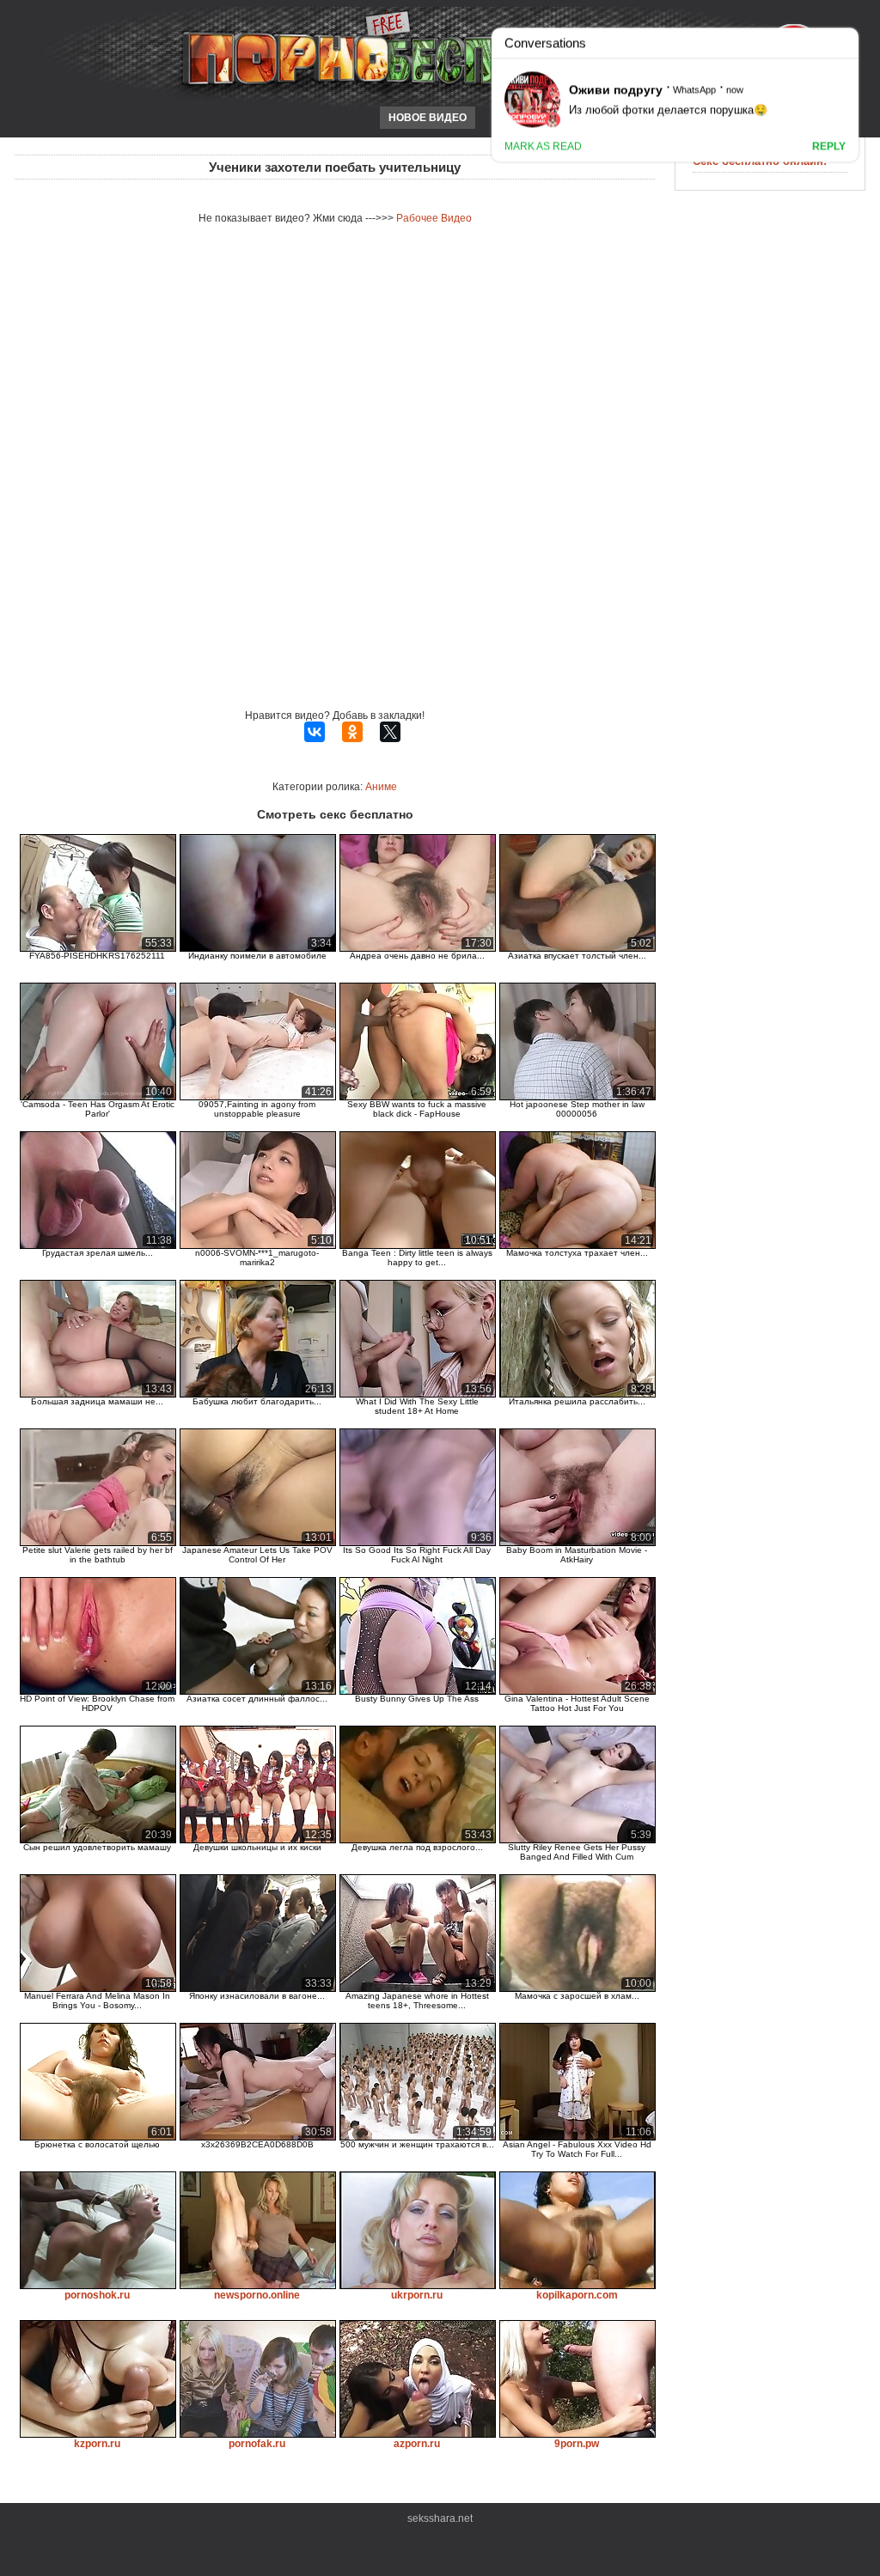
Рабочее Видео (434, 218)
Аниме (381, 787)
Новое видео (428, 118)
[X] (390, 732)
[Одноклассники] (352, 732)
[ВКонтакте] (315, 732)
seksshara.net (440, 2518)
